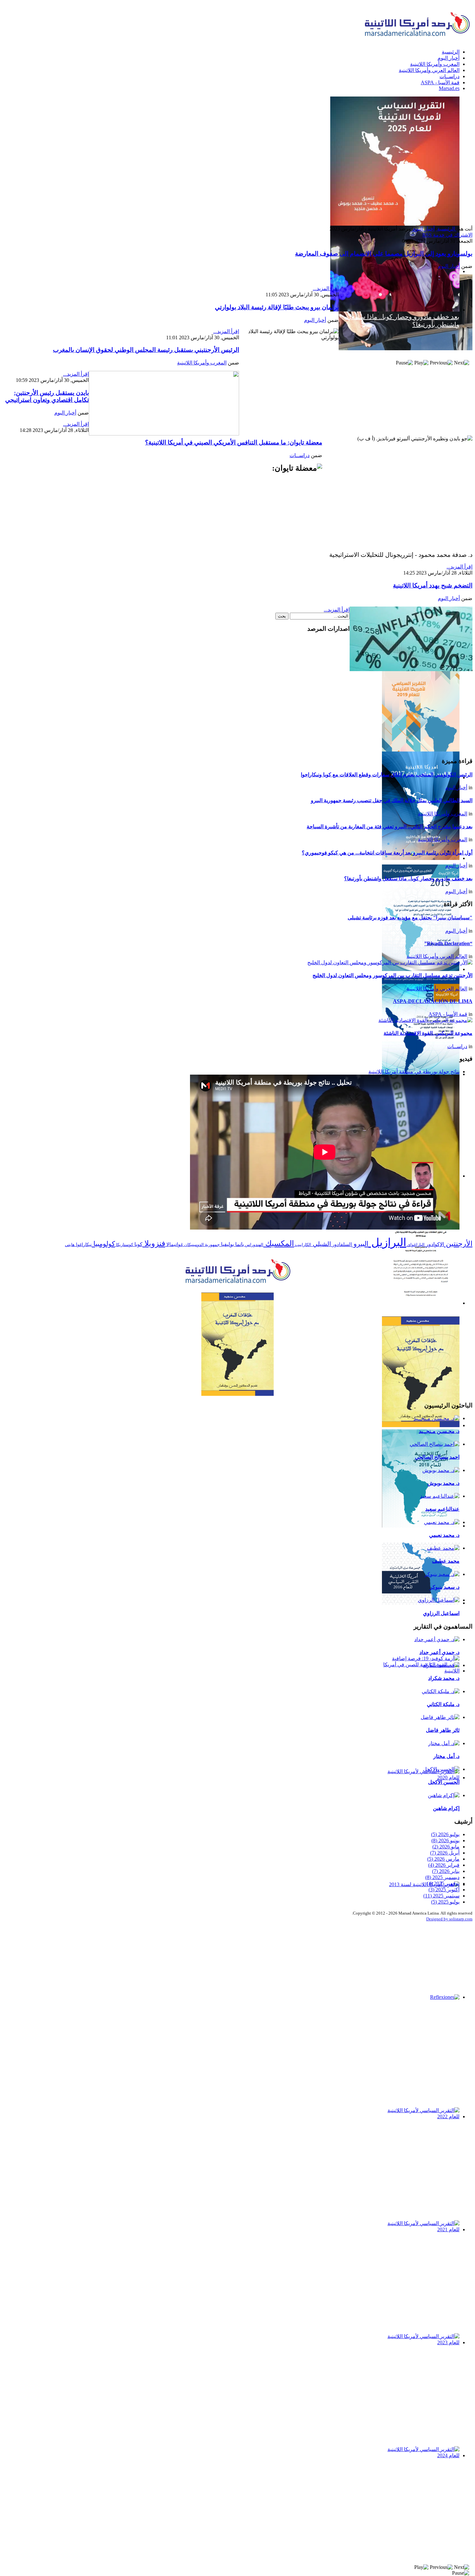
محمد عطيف (446, 1561)
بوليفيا (227, 1244)
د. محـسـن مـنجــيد (439, 1431)
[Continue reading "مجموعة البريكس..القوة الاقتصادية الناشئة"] (425, 1020)
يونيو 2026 (445, 1840)
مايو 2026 (446, 1847)
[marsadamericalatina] (238, 1284)
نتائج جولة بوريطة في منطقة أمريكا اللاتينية (414, 1072)
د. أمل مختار (446, 1756)
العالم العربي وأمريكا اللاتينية (437, 956)
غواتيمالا (174, 1244)
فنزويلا (154, 1243)
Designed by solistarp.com (449, 1919)
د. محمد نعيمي (444, 1535)
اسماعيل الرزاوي (441, 1613)
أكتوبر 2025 (444, 1890)
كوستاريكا (124, 1245)
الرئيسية (446, 229)
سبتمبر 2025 (441, 1896)
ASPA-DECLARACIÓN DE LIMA (433, 1001)
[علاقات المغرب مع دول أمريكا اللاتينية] (238, 1344)
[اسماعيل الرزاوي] (439, 1600)
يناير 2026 (446, 1871)
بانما (239, 1244)
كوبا (138, 1244)
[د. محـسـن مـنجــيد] (437, 1418)
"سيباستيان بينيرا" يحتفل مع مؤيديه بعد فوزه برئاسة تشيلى (410, 918)
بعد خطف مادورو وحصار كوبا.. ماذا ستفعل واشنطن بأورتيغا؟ (408, 879)
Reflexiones (444, 2004)
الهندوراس (254, 1245)
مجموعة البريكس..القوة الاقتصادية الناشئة (428, 1033)
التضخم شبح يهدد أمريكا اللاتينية (433, 585)
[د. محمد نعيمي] (442, 1522)
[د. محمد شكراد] (441, 1665)
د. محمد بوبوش (443, 1483)
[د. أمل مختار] (444, 1743)
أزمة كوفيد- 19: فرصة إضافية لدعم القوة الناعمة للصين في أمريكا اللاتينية (425, 1685)
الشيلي (321, 1244)
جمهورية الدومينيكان (201, 1245)
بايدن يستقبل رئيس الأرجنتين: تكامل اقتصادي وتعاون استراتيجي (47, 396)
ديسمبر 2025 (442, 1877)
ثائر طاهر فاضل (443, 1730)
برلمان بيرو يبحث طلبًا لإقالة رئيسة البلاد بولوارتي (277, 307)
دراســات (300, 455)
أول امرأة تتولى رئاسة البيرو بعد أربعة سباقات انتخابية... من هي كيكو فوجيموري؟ (387, 853)
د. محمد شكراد (444, 1678)
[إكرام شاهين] (444, 1795)
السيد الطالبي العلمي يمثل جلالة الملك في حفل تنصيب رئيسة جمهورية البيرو (392, 800)
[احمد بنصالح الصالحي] (435, 1444)
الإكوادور (434, 1244)
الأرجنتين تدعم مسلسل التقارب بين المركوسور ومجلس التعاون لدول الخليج (392, 975)
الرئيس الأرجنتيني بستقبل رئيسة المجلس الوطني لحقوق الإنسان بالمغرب (146, 350)
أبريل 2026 (445, 1853)
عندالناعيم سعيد (442, 1509)
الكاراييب (303, 1245)
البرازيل (387, 1242)
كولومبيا (103, 1244)
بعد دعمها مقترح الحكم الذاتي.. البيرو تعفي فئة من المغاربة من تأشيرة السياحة (390, 827)
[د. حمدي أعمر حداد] (437, 1639)
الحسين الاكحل (444, 1782)
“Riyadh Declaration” (448, 943)
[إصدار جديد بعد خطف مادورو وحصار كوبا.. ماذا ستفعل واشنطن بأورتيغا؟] (238, 161)
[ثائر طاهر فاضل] (440, 1717)
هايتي (70, 1245)
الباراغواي (415, 1245)
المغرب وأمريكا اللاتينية (202, 363)
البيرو (360, 1244)
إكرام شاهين (446, 1808)
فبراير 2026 (444, 1865)
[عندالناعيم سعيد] (440, 1496)
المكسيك (279, 1243)
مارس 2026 (443, 1859)
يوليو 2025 (445, 1902)
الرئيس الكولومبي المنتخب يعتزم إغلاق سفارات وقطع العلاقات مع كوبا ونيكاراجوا (387, 775)
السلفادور (341, 1244)
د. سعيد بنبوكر (445, 1587)
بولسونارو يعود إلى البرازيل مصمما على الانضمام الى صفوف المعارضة (384, 254)
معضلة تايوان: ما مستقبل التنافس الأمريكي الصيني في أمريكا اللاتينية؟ (234, 442)
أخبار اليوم (424, 229)
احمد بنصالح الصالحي (437, 1457)
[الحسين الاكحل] (441, 1769)
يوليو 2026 (445, 1834)
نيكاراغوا (83, 1245)
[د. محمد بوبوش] (441, 1470)
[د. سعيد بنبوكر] (442, 1574)
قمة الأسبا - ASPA (448, 1014)
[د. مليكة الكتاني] (441, 1691)
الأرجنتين (458, 1244)
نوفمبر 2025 (443, 1883)
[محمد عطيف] (443, 1548)
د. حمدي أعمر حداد (439, 1652)
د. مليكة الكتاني (443, 1704)
